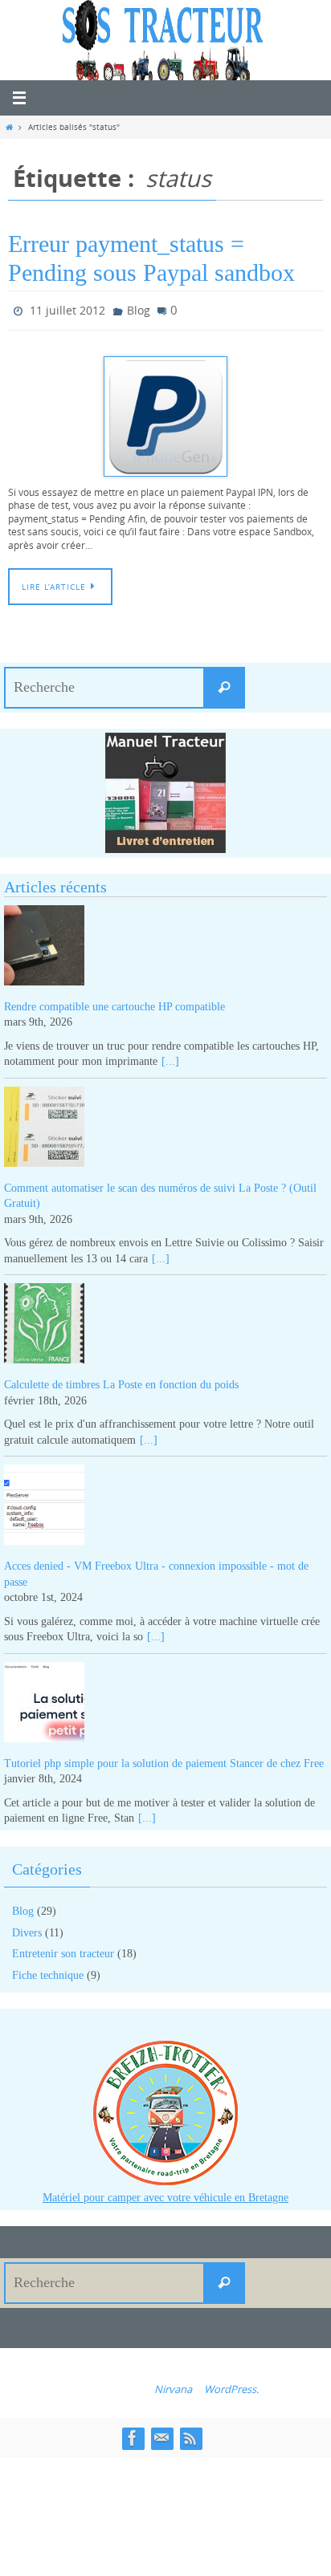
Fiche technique (48, 1971)
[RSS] (190, 2434)
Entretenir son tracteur (63, 1950)
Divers (27, 1929)
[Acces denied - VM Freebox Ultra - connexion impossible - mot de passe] (165, 1504)
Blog (139, 309)
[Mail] (161, 2434)
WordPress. (231, 2385)
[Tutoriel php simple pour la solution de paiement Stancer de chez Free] (165, 1701)
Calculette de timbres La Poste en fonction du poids (121, 1381)
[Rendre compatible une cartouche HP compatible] (165, 944)
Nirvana (173, 2385)
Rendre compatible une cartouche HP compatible (114, 1003)
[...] (170, 1058)
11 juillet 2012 (67, 309)
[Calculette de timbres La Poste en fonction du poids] (165, 1323)
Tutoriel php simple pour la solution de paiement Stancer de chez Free (164, 1759)
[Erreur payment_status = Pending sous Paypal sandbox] (165, 412)
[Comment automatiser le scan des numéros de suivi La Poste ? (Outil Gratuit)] (165, 1125)
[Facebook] (133, 2434)
